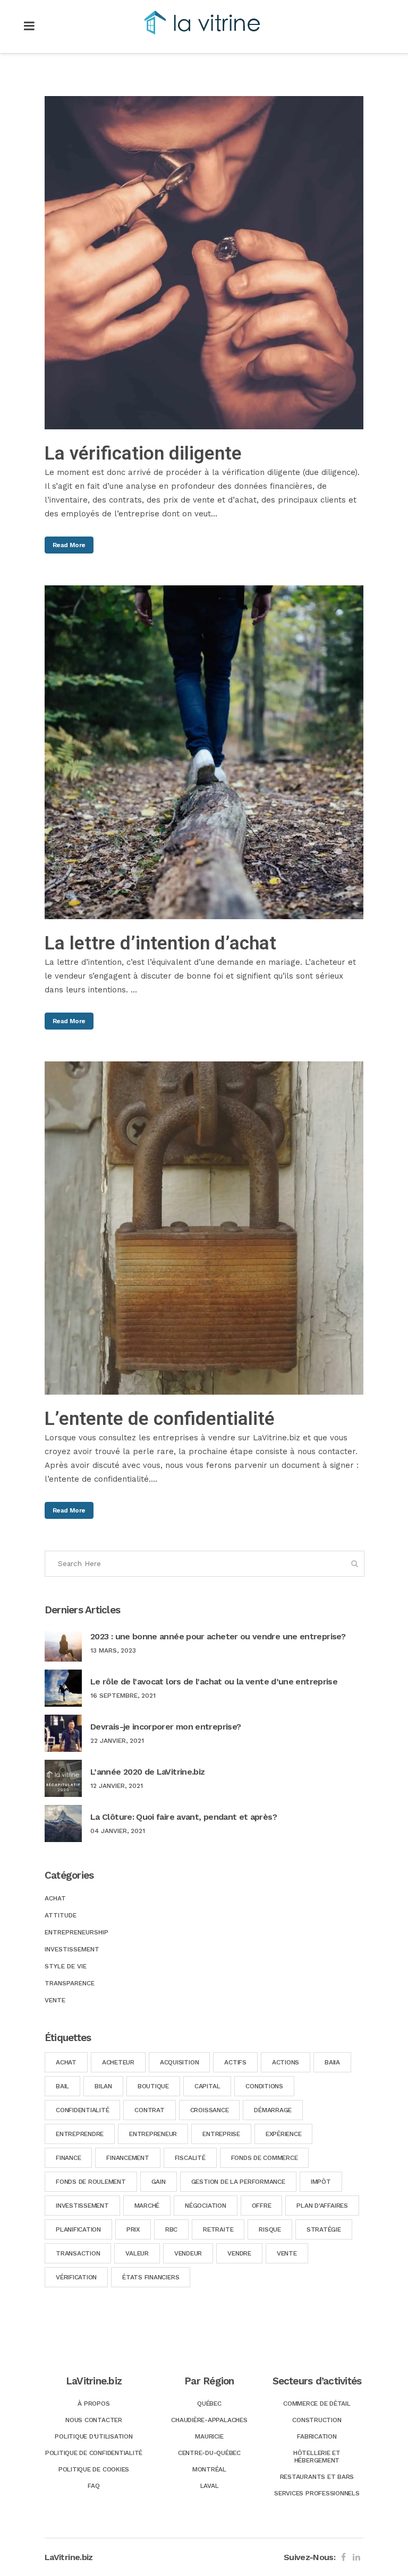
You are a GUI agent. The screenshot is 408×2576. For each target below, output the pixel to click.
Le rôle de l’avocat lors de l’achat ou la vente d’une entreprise (214, 1682)
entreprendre (80, 2134)
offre (262, 2206)
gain (159, 2182)
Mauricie (209, 2436)
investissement (82, 2206)
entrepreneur (153, 2134)
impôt (321, 2182)
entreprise (221, 2134)
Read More (69, 545)
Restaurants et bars (317, 2477)
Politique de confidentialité (94, 2453)
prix (133, 2229)
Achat (55, 1898)
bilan (103, 2086)
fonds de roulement (91, 2182)
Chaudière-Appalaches (209, 2420)
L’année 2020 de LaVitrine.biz (147, 1772)
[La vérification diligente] (204, 263)
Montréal (209, 2469)
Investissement (72, 1949)
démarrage (273, 2110)
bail (62, 2086)
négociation (205, 2206)
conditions (264, 2086)
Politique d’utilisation (93, 2436)
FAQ (93, 2486)
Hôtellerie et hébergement (317, 2457)
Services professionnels (317, 2493)
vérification (76, 2277)
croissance (210, 2110)
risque (270, 2229)
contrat (149, 2110)
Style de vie (66, 1966)
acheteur (118, 2062)
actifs (235, 2062)
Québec (209, 2404)
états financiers (151, 2277)
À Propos (93, 2404)
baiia (332, 2062)
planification (78, 2229)
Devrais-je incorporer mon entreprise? (165, 1727)
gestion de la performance (238, 2182)
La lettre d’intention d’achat (160, 943)
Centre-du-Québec (209, 2453)
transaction (78, 2253)
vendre (239, 2253)
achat (66, 2062)
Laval (210, 2486)
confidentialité (82, 2110)
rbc (171, 2229)
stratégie (324, 2229)
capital (207, 2086)
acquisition (179, 2062)
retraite (218, 2229)
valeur (137, 2253)
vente (287, 2253)
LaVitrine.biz (69, 2557)
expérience (284, 2134)
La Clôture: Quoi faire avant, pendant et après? (184, 1817)
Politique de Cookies (94, 2469)
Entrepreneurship (76, 1932)
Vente (55, 2000)
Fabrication (317, 2436)
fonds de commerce (265, 2158)
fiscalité (190, 2158)
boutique (153, 2086)
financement (127, 2158)
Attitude (61, 1915)
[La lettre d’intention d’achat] (204, 752)
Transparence (70, 1983)
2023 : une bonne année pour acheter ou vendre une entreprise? (218, 1636)
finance (68, 2158)
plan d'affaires (322, 2206)
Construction (317, 2420)
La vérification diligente (143, 453)
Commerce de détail (317, 2404)
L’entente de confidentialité (160, 1419)
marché (147, 2206)
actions (286, 2062)
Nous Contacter (94, 2420)
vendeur (188, 2253)
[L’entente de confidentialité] (204, 1228)
